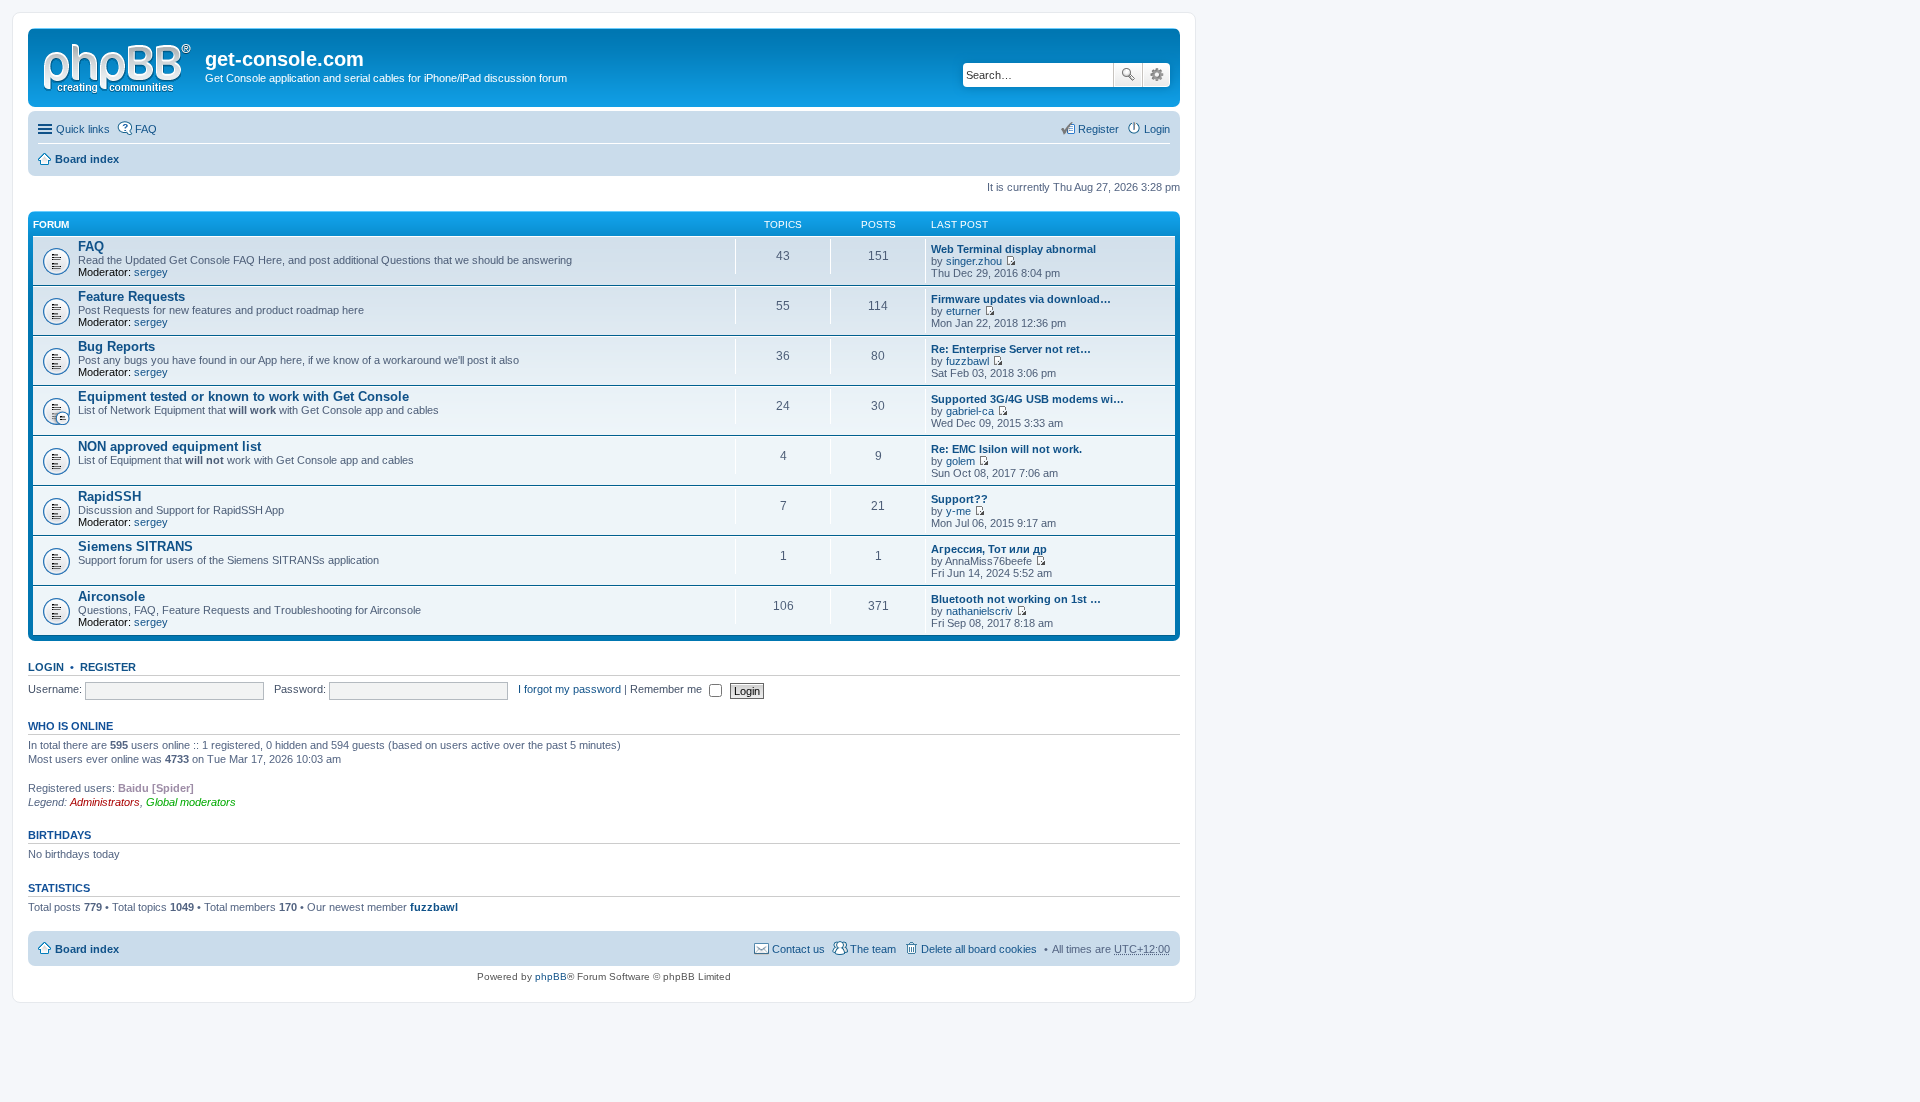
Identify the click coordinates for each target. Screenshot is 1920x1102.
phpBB (551, 976)
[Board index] (119, 65)
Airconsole (111, 596)
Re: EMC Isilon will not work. (1006, 449)
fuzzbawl (967, 361)
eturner (963, 311)
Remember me (667, 689)
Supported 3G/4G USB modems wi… (1027, 399)
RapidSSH (109, 496)
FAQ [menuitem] (146, 129)
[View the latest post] (1010, 261)
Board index (87, 159)
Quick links (83, 129)
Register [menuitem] (1098, 129)
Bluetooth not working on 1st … (1016, 599)
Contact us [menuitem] (798, 949)
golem (960, 461)
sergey (151, 272)
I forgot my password (569, 689)
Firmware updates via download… (1021, 299)
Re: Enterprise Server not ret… (1011, 349)
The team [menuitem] (873, 949)
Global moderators (191, 802)
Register (108, 667)
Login (46, 667)
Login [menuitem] (1157, 129)
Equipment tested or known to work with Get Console (243, 396)
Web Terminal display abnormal (1013, 249)
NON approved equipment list (169, 446)
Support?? (959, 499)
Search (1128, 75)
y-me (958, 511)
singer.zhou (974, 261)
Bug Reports (116, 346)
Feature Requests (131, 296)
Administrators (105, 802)
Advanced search (1156, 75)
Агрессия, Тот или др (989, 549)
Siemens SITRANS (135, 546)
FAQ (91, 246)
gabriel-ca (970, 411)
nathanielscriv (979, 611)
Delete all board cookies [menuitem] (979, 949)
